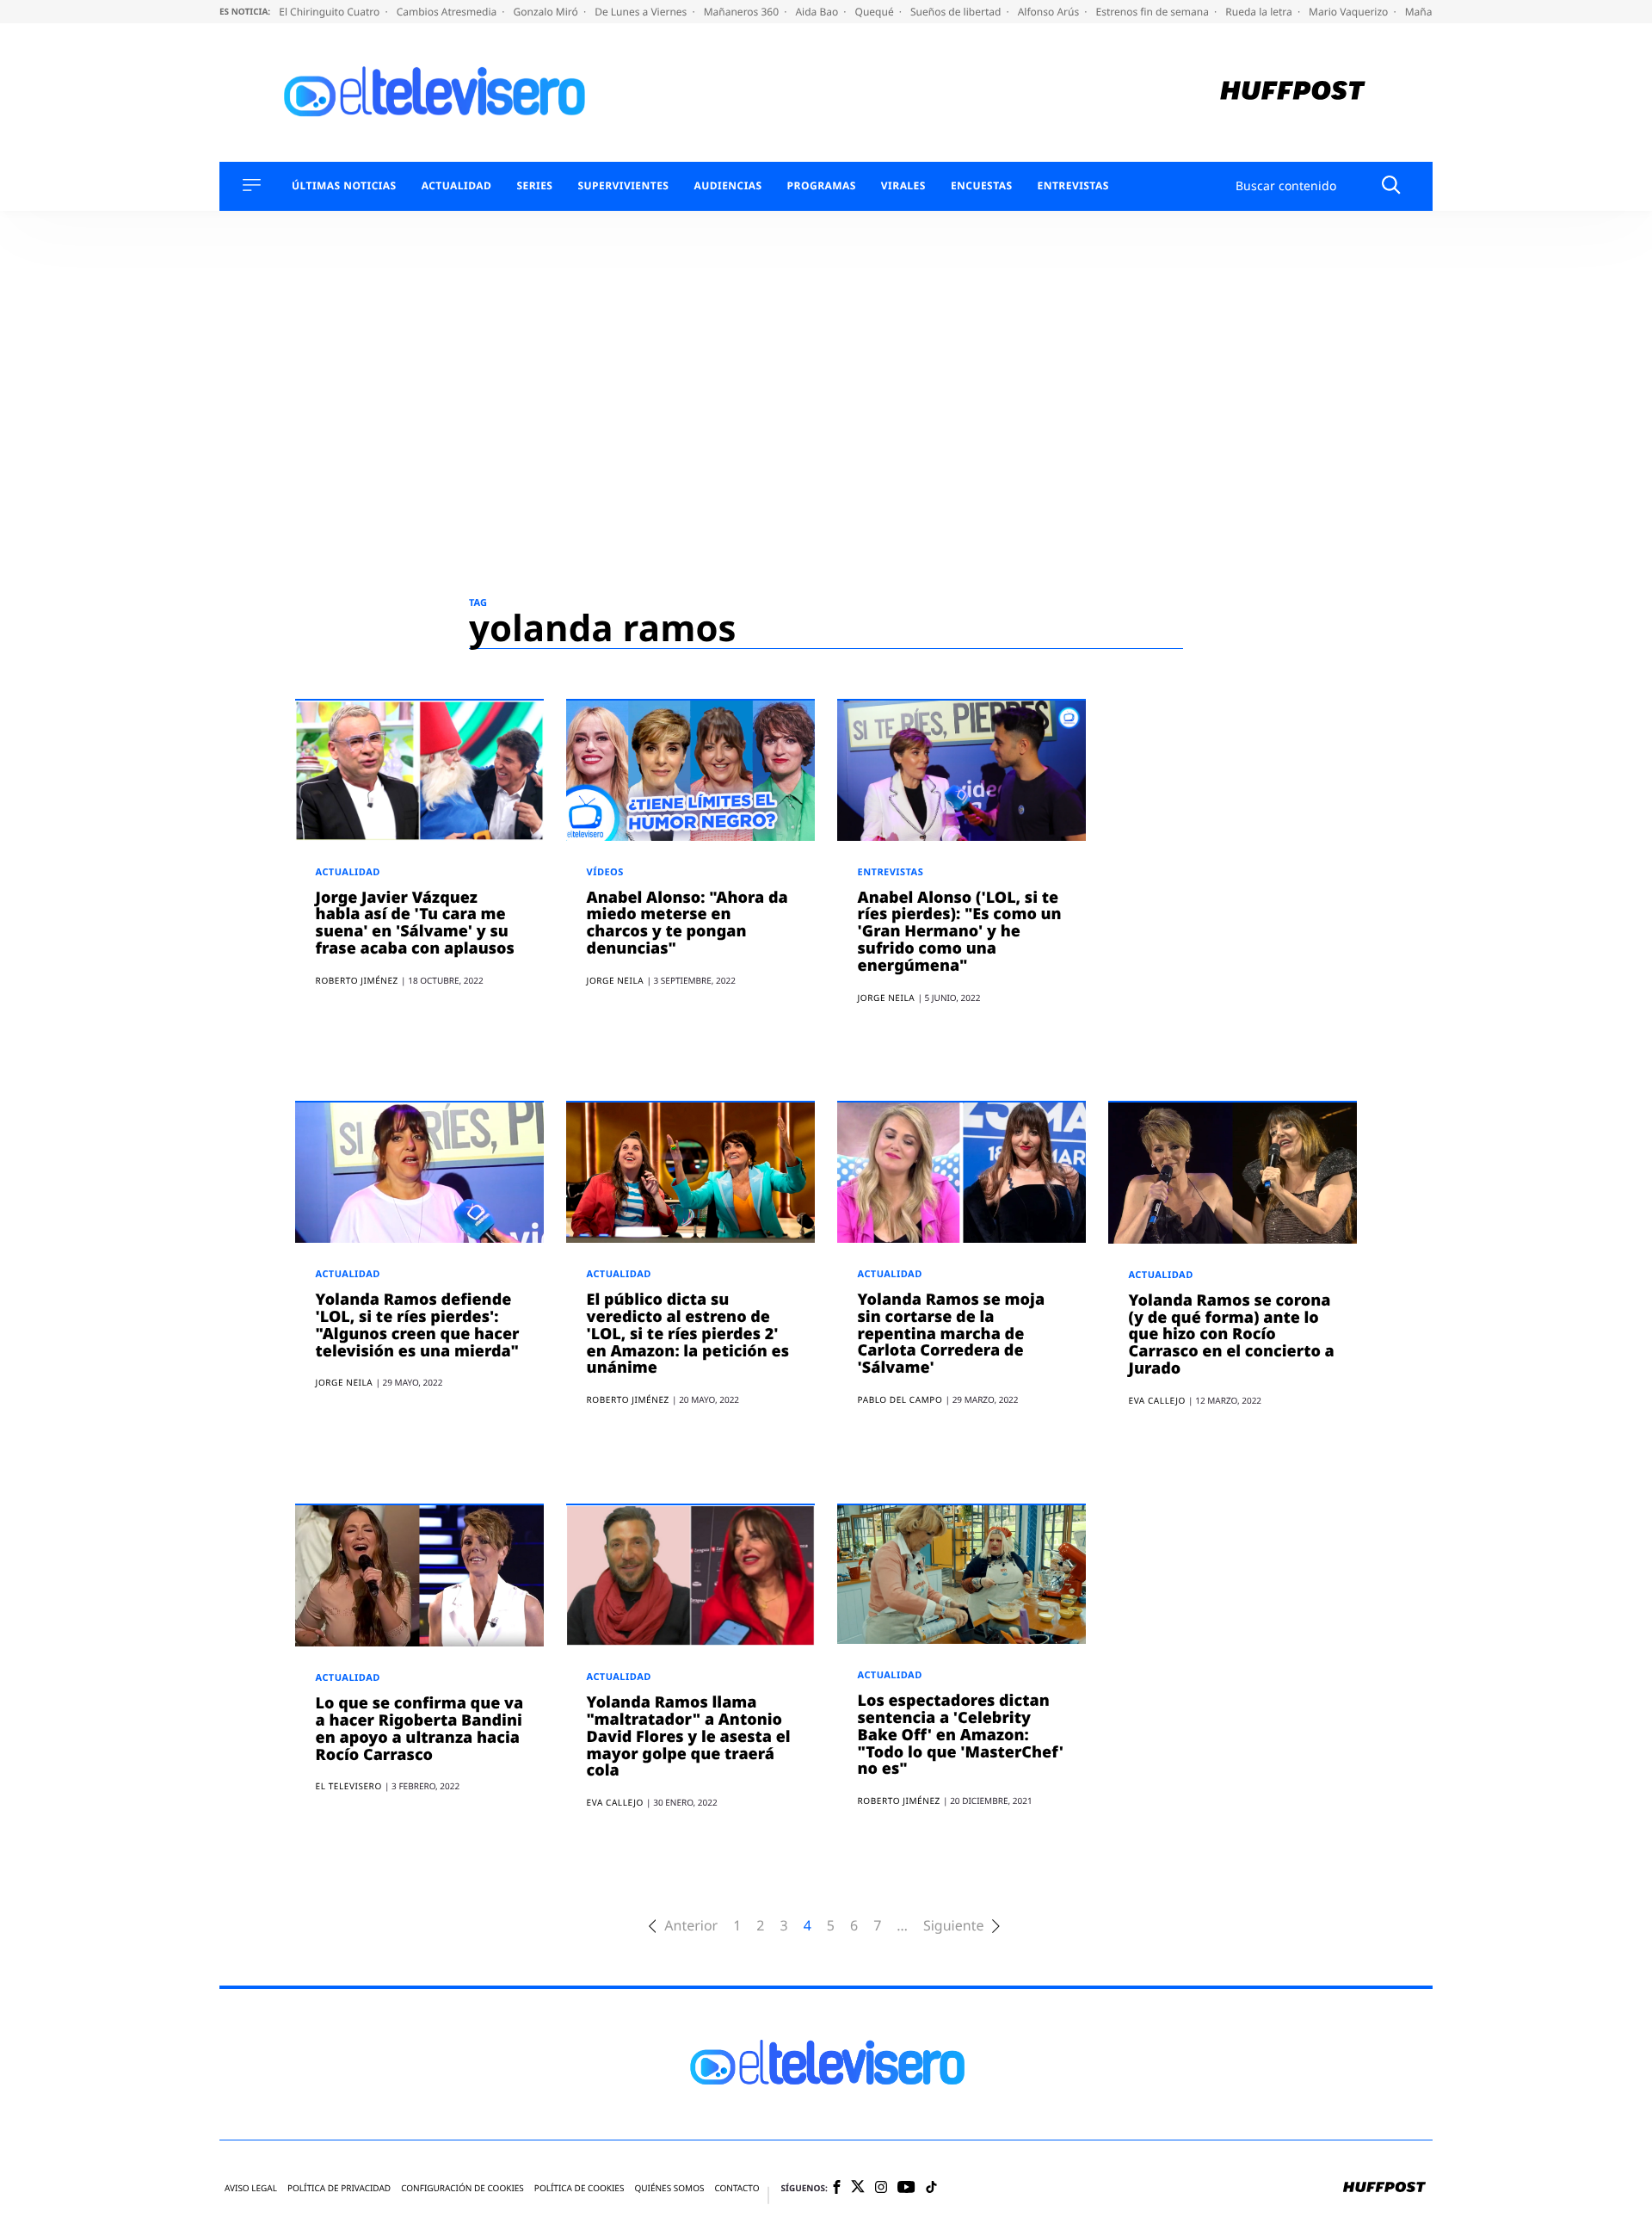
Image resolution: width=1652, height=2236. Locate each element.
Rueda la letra (1260, 12)
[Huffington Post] (1293, 93)
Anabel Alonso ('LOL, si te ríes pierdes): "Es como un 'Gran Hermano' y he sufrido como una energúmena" (960, 932)
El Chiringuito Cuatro (330, 12)
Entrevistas (1073, 186)
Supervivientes (623, 186)
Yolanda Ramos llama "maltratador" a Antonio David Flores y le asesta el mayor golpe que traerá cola (689, 1736)
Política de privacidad (339, 2188)
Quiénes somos (669, 2188)
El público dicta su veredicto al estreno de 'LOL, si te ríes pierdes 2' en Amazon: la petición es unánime (688, 1334)
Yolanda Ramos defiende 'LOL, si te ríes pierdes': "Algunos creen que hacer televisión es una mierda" (418, 1325)
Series (534, 186)
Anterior (691, 1926)
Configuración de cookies (462, 2188)
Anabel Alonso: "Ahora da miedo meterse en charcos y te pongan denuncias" (687, 923)
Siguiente (953, 1926)
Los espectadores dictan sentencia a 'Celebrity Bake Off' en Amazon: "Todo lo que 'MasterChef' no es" (961, 1735)
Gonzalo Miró (547, 12)
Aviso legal (251, 2188)
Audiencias (727, 186)
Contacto (737, 2188)
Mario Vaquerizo (1350, 12)
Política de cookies (579, 2188)
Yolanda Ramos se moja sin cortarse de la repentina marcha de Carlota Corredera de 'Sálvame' (952, 1334)
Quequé (876, 12)
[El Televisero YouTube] (906, 2188)
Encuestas (982, 186)
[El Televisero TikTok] (931, 2188)
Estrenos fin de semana (1154, 12)
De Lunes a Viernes (642, 12)
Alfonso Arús (1050, 12)
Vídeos (605, 872)
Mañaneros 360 (743, 12)
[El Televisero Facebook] (837, 2188)
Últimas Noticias (344, 186)
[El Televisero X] (858, 2188)
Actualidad (457, 186)
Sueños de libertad (957, 12)
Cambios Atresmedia (448, 12)
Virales (903, 186)
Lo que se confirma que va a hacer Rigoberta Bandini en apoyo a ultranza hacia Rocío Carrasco (420, 1729)
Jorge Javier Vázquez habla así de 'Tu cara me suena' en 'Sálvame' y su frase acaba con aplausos (415, 923)
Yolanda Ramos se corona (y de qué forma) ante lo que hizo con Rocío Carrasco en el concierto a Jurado (1232, 1334)
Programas (822, 186)
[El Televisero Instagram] (881, 2188)
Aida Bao (818, 12)
